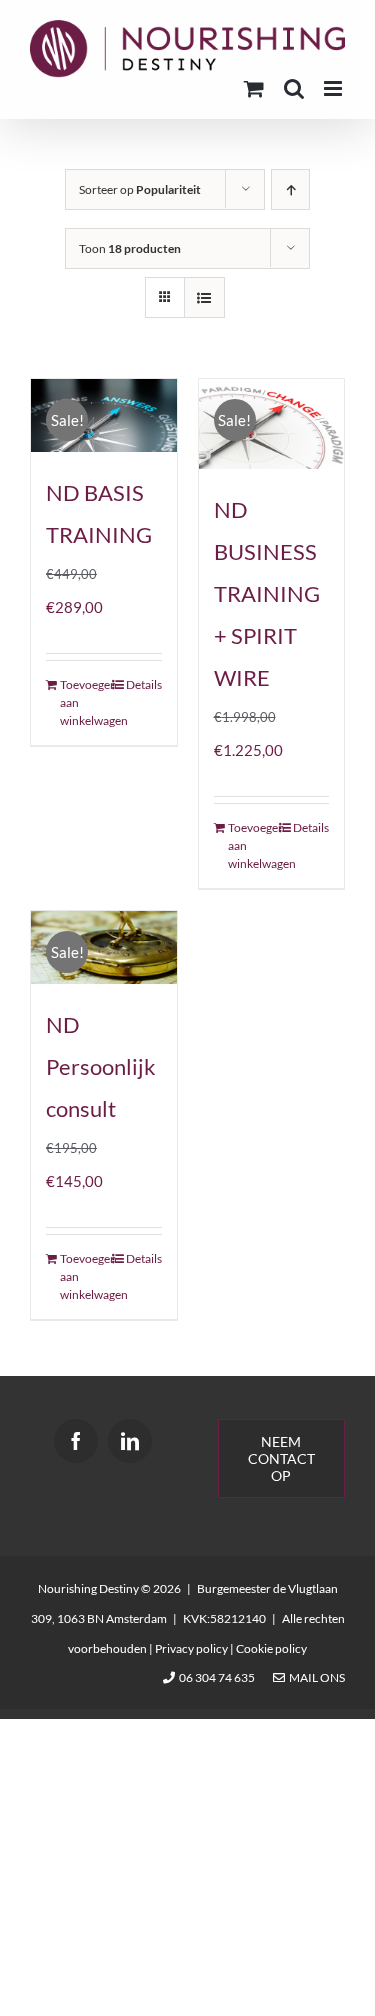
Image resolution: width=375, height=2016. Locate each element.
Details (144, 684)
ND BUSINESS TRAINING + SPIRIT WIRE (267, 593)
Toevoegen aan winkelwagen (81, 702)
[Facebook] (76, 1441)
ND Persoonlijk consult (101, 1066)
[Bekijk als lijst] (204, 297)
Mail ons (315, 1677)
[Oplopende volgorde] (290, 189)
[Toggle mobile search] (294, 88)
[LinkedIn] (130, 1441)
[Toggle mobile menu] (334, 88)
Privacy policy (191, 1648)
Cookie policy (271, 1648)
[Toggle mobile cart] (254, 88)
